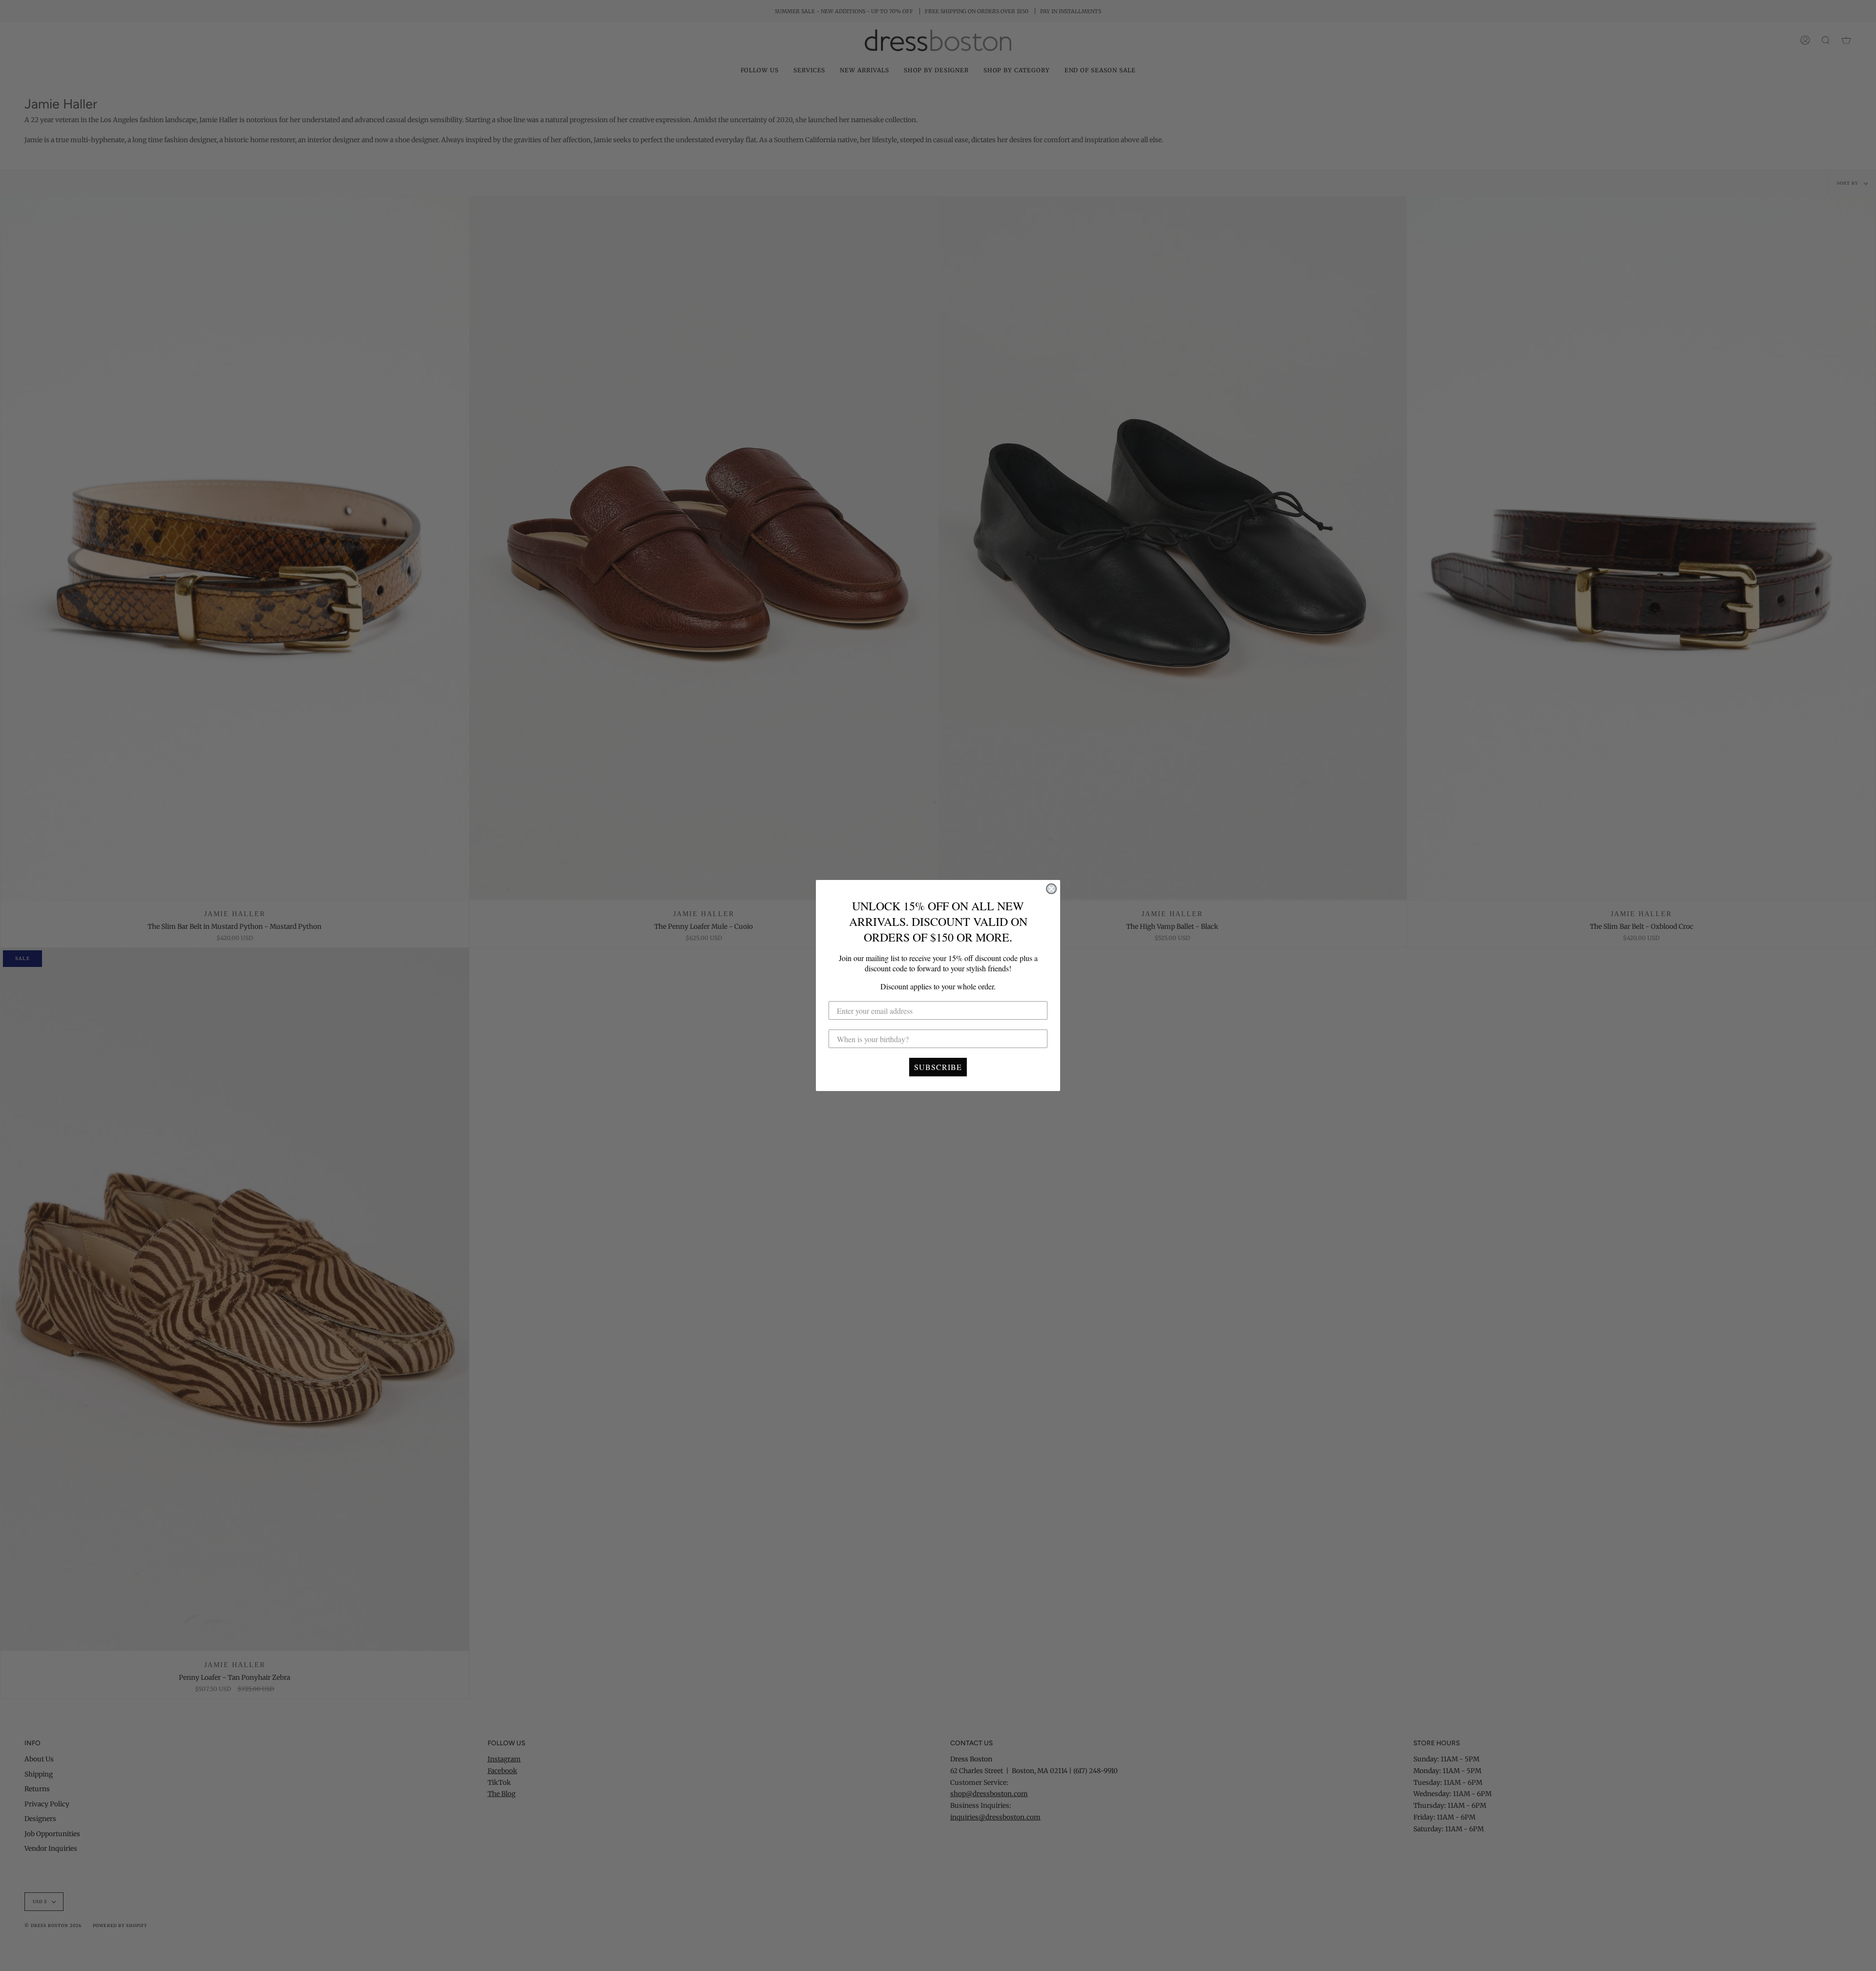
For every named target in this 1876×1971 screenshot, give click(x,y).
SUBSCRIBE (938, 1067)
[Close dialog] (1051, 889)
